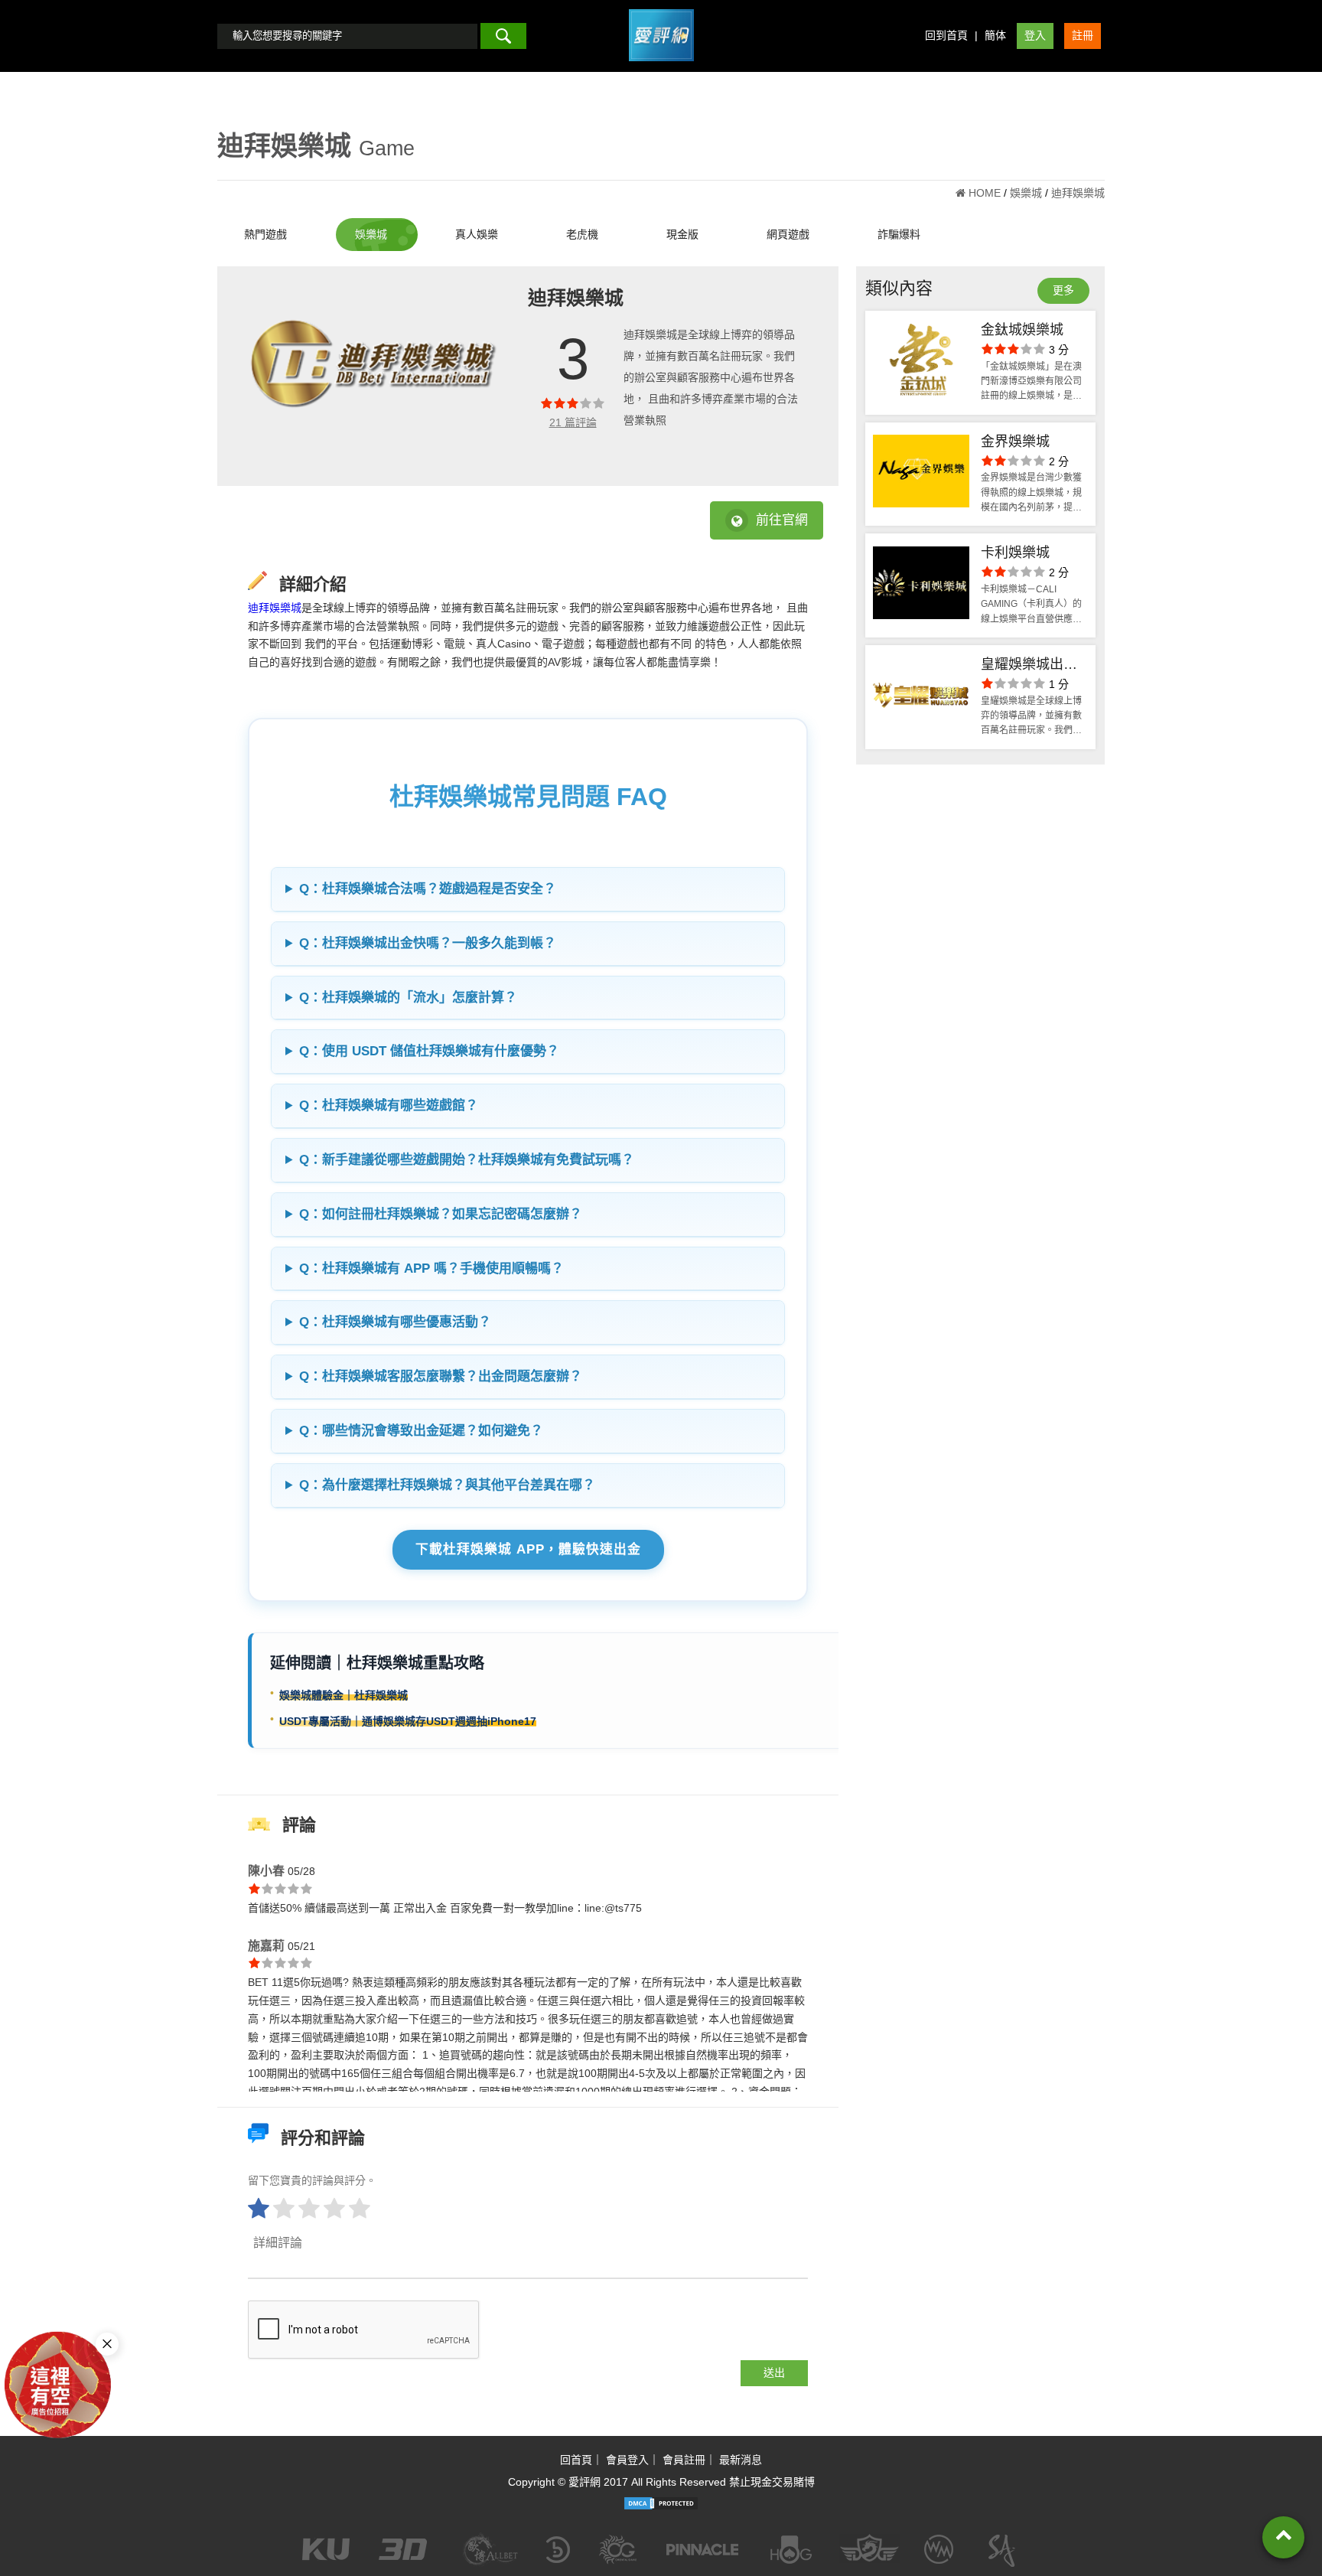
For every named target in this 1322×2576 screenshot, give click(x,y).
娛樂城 (371, 234)
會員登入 (627, 2460)
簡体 (995, 35)
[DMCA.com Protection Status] (661, 2503)
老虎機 (582, 234)
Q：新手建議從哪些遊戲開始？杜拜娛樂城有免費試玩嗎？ (467, 1160)
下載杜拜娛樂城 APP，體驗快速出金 (528, 1549)
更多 (1063, 290)
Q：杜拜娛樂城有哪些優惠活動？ (395, 1322)
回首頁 (576, 2460)
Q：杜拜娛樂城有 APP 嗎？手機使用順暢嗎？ (431, 1268)
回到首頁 (946, 35)
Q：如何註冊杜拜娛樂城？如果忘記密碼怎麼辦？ (441, 1214)
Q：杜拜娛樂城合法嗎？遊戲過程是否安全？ (428, 889)
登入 (1035, 35)
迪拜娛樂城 (275, 608)
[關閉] (107, 2344)
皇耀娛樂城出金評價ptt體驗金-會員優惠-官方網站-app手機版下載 (1034, 666)
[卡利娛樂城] (921, 585)
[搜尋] (503, 36)
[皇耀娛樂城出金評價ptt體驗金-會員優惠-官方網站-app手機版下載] (921, 697)
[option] (374, 376)
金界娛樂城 (1015, 442)
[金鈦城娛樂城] (921, 363)
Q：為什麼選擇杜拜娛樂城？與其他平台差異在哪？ (447, 1485)
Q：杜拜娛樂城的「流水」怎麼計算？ (408, 998)
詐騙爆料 (899, 234)
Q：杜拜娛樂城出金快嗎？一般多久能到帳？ (428, 943)
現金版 (682, 234)
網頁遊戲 (788, 234)
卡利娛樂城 (1015, 553)
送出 (774, 2372)
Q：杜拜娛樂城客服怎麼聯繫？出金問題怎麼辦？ (441, 1376)
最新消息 (741, 2460)
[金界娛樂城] (921, 474)
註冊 (1083, 35)
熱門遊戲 (265, 234)
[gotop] (1283, 2537)
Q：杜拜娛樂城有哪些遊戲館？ (389, 1105)
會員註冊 (684, 2460)
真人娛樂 (477, 234)
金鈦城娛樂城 (1022, 330)
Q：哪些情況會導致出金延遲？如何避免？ (421, 1431)
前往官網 (782, 520)
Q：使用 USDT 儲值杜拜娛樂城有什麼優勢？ (429, 1051)
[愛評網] (661, 67)
